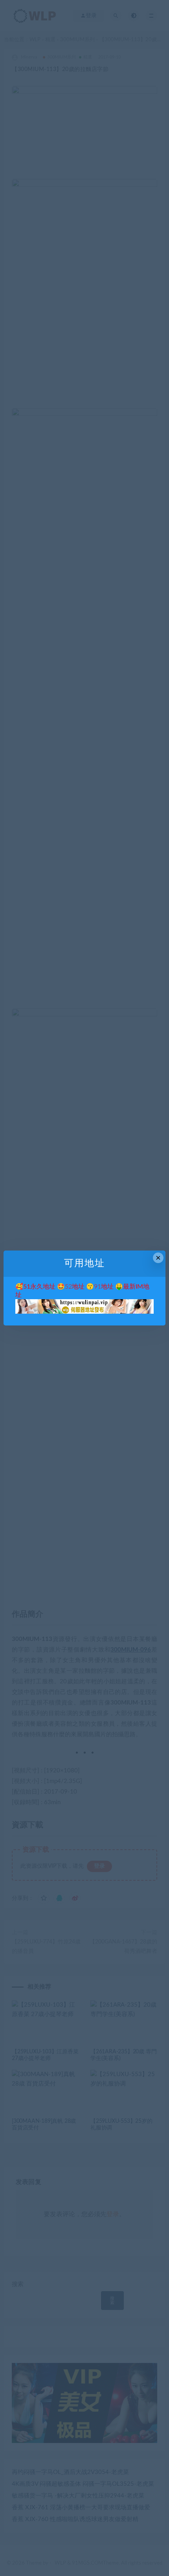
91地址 (104, 1287)
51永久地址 (39, 1287)
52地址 (75, 1287)
